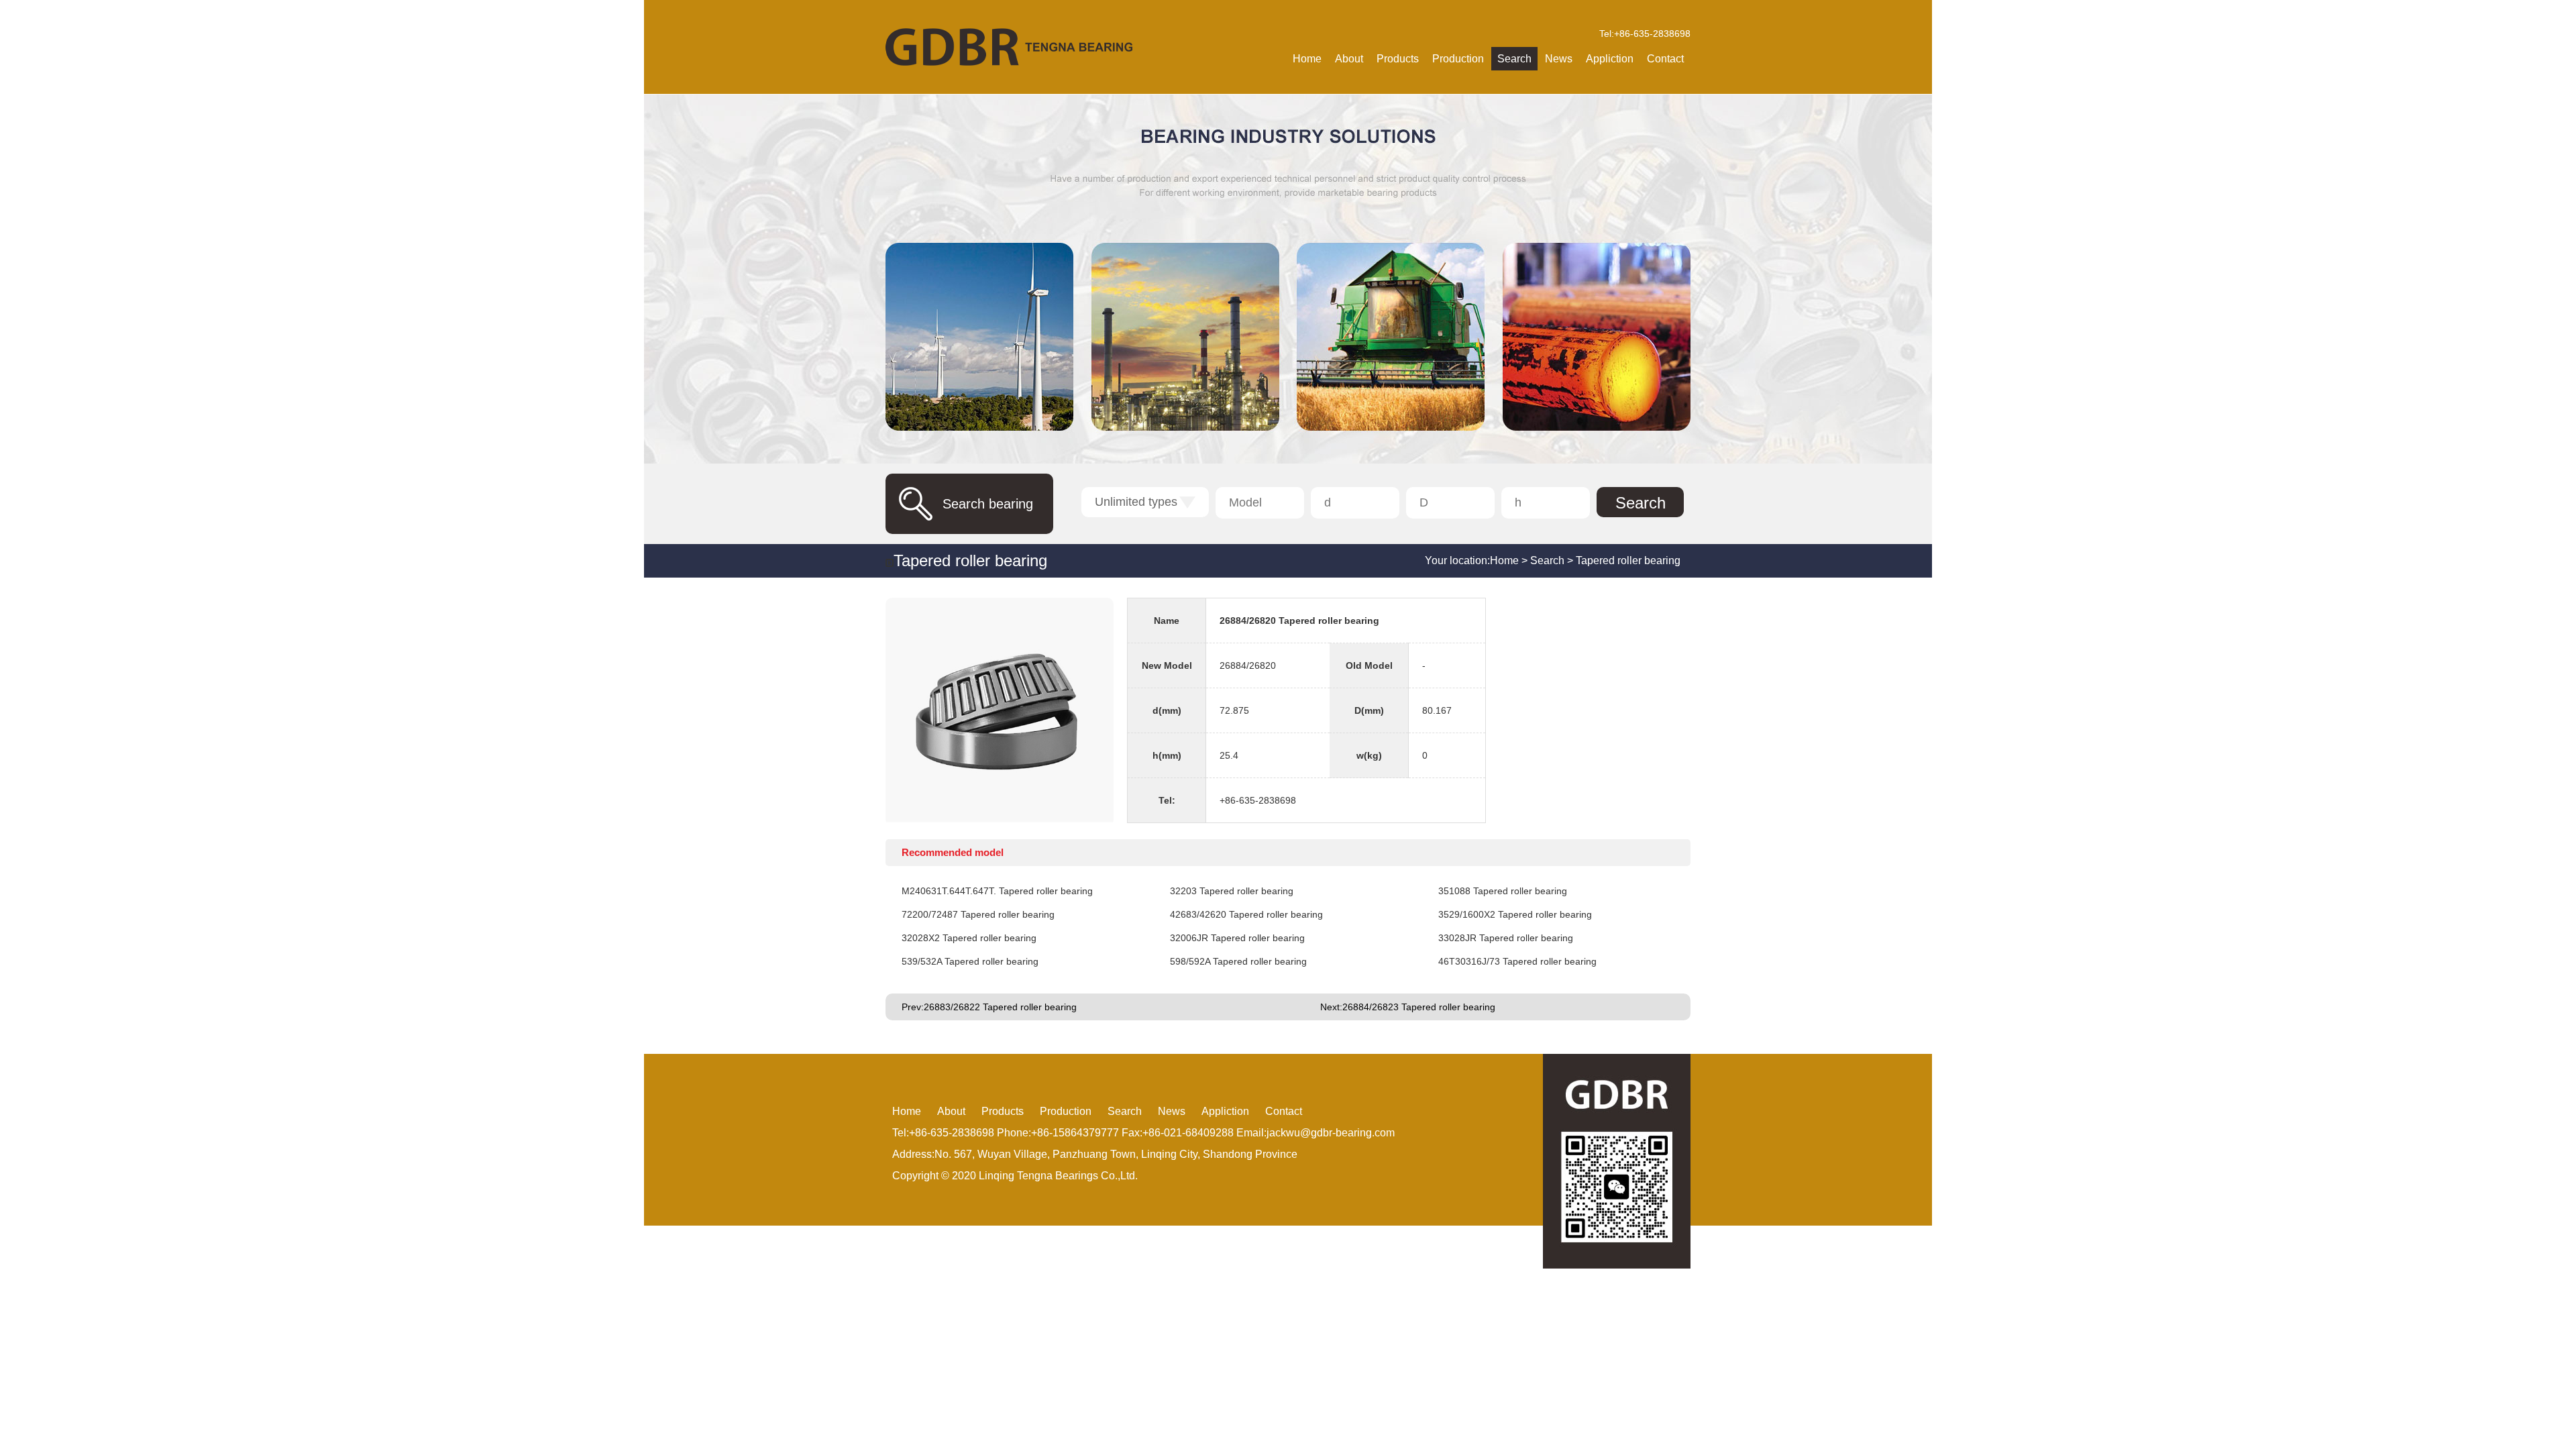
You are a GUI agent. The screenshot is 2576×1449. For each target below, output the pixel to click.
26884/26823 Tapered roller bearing (1419, 1007)
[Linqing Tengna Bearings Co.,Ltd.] (1009, 47)
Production (1458, 59)
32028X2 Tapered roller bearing (969, 938)
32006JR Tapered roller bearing (1237, 938)
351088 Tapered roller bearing (1503, 891)
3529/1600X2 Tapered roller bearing (1515, 914)
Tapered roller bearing (1628, 560)
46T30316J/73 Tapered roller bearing (1517, 961)
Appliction (1610, 59)
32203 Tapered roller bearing (1232, 891)
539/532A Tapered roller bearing (970, 961)
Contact (1665, 59)
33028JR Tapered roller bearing (1506, 938)
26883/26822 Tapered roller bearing (1000, 1007)
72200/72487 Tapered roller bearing (978, 914)
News (1559, 59)
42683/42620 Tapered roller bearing (1246, 914)
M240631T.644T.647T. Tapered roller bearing (997, 891)
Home (1307, 59)
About (1349, 59)
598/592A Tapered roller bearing (1238, 961)
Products (1398, 59)
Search (1514, 59)
